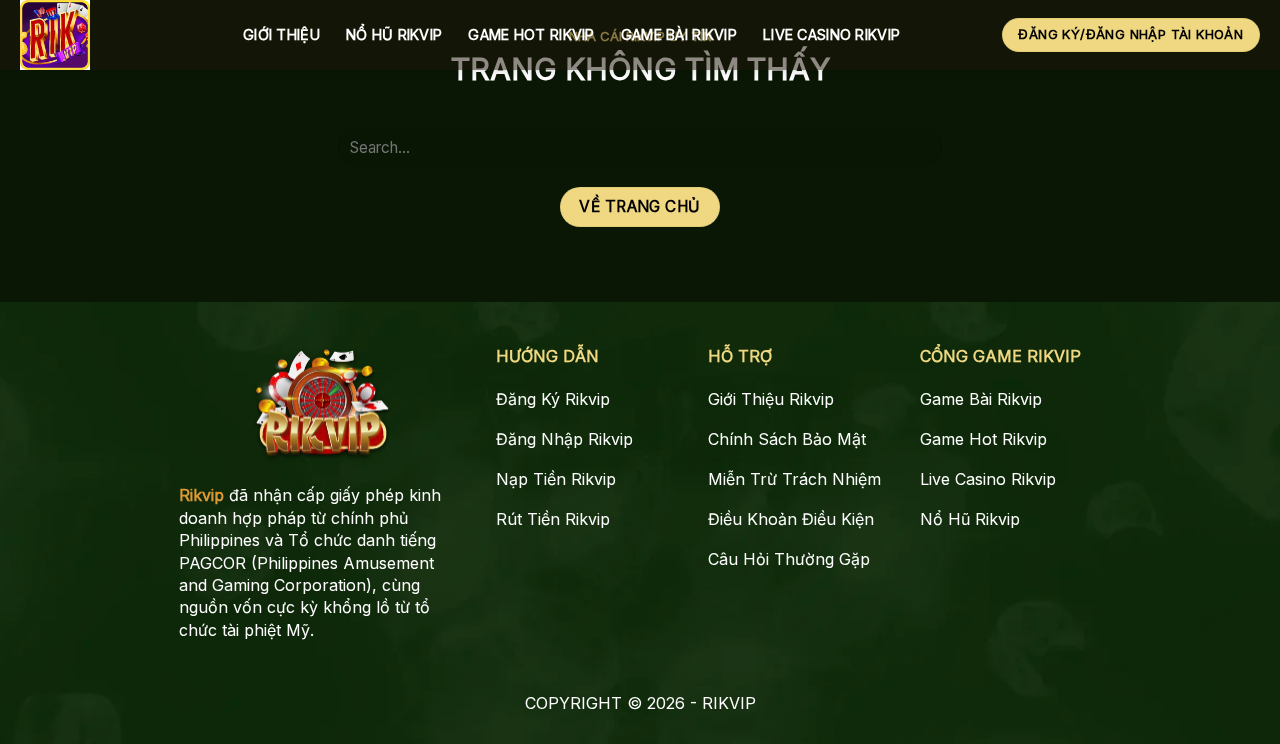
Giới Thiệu (281, 34)
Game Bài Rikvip (679, 34)
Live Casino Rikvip (831, 34)
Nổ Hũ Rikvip (394, 34)
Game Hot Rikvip (531, 34)
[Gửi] (919, 147)
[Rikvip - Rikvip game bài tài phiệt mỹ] (116, 35)
